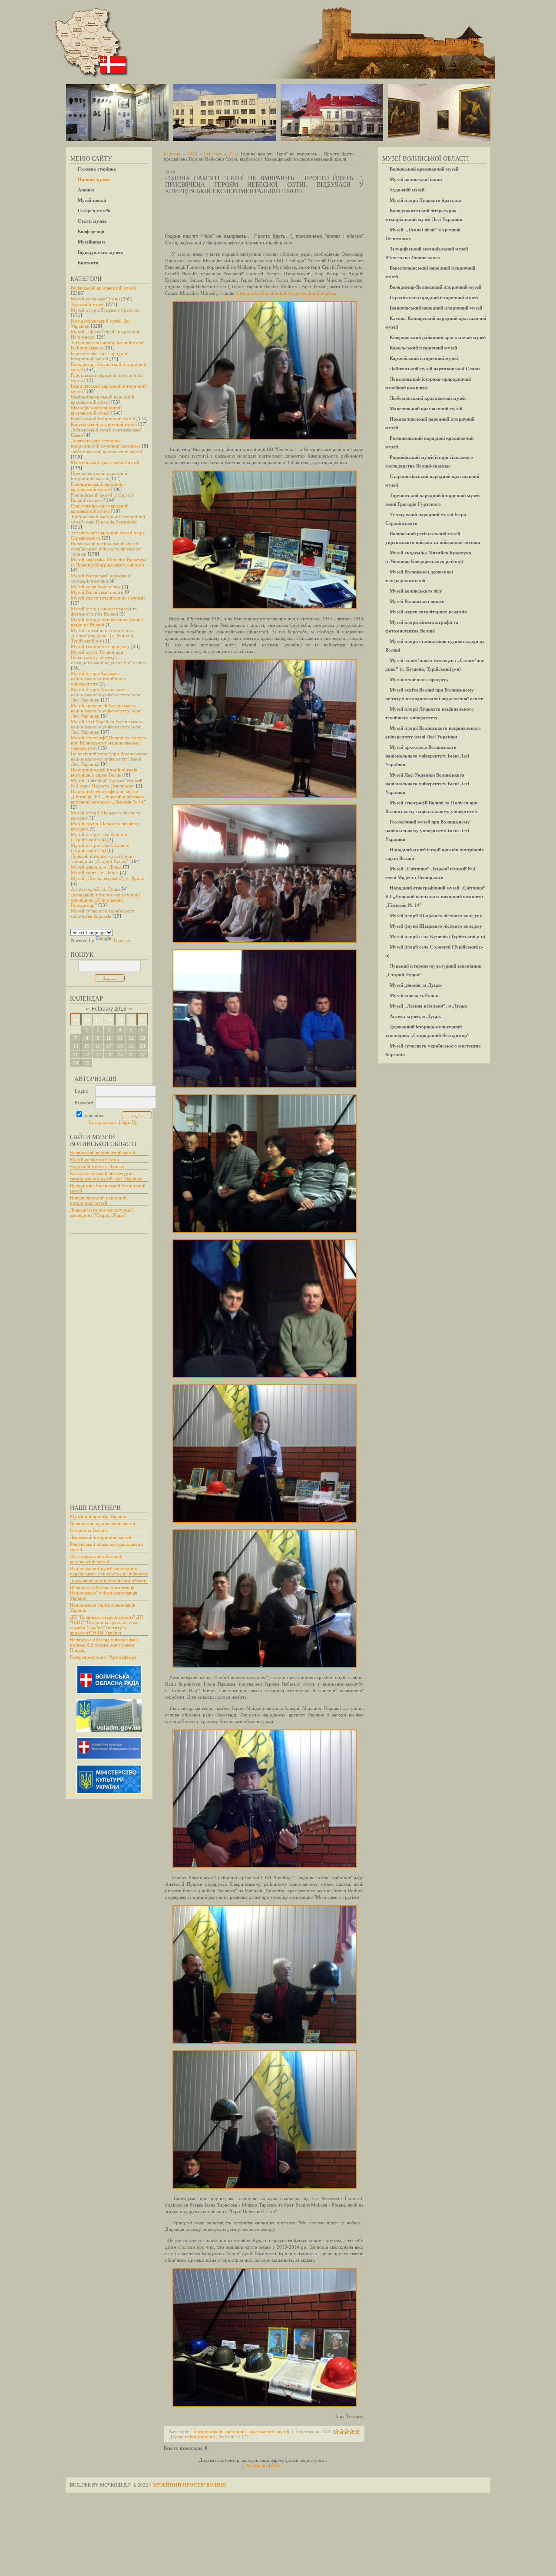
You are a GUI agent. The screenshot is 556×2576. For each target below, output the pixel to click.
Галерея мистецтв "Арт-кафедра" (104, 1657)
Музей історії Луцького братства (105, 310)
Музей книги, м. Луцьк (95, 873)
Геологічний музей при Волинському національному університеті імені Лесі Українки (109, 759)
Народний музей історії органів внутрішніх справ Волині (104, 772)
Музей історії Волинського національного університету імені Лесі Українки (106, 695)
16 (98, 1046)
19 (131, 1046)
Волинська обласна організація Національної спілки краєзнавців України (104, 1593)
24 (109, 1054)
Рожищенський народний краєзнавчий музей (97, 487)
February (213, 154)
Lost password (103, 1122)
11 (120, 1038)
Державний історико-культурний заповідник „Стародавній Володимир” (105, 900)
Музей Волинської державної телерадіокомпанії (101, 578)
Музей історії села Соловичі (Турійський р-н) (100, 848)
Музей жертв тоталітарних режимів (108, 598)
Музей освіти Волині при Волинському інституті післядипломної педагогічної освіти (108, 657)
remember (94, 1115)
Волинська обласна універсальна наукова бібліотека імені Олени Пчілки (104, 1645)
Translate (122, 940)
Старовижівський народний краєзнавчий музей (100, 508)
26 (131, 1054)
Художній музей (88, 304)
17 (109, 1046)
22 (87, 1054)
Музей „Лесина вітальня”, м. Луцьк (107, 878)
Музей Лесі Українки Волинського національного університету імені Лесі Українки (106, 727)
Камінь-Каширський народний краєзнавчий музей (103, 399)
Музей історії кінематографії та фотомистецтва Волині (104, 611)
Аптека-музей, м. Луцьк (96, 889)
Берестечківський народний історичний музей (100, 356)
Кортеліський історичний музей (104, 424)
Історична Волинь (89, 1530)
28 (76, 1063)
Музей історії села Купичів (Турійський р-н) (99, 837)
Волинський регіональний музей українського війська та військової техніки (106, 549)
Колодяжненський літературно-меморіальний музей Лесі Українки (106, 1176)
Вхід (276, 2465)
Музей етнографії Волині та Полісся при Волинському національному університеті (109, 743)
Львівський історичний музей (101, 1537)
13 (142, 1038)
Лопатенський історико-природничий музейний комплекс (106, 443)
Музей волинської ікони (95, 299)
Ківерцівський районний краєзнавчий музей (96, 410)
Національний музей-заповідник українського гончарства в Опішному (109, 1571)
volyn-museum (200, 2437)
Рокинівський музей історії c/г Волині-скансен (102, 497)
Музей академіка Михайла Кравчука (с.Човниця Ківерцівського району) (109, 562)
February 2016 (109, 1009)
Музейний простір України (98, 1516)
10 (109, 1038)
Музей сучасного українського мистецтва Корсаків (103, 913)
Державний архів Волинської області (108, 1581)
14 (76, 1046)
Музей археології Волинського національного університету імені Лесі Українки (106, 711)
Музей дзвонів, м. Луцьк (96, 867)
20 (142, 1046)
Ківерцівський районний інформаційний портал (285, 293)
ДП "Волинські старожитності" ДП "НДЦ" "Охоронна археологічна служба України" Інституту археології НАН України (106, 1625)
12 (131, 1038)
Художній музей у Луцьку (97, 1166)
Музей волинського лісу (96, 586)
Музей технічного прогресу (100, 646)
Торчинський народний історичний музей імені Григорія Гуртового (108, 519)
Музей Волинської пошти (97, 592)
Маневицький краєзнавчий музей (105, 462)
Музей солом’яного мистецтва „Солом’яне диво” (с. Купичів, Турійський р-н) (103, 636)
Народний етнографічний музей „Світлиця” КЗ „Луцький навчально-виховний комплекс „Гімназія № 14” (108, 797)
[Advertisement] (105, 1365)
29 (87, 1063)
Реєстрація (256, 2465)
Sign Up (129, 1122)
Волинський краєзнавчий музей (103, 288)
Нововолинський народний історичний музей (99, 476)
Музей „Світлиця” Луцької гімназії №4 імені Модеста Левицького (107, 783)
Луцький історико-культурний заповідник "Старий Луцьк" (101, 1212)
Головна (172, 154)
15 (87, 1046)
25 (120, 1054)
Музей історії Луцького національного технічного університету (98, 679)
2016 (192, 154)
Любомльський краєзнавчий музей (106, 451)
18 (120, 1046)
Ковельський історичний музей (103, 418)
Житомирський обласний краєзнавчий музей (96, 1559)
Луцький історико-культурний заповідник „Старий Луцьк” (102, 859)
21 (76, 1054)
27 (142, 1054)
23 (98, 1054)
